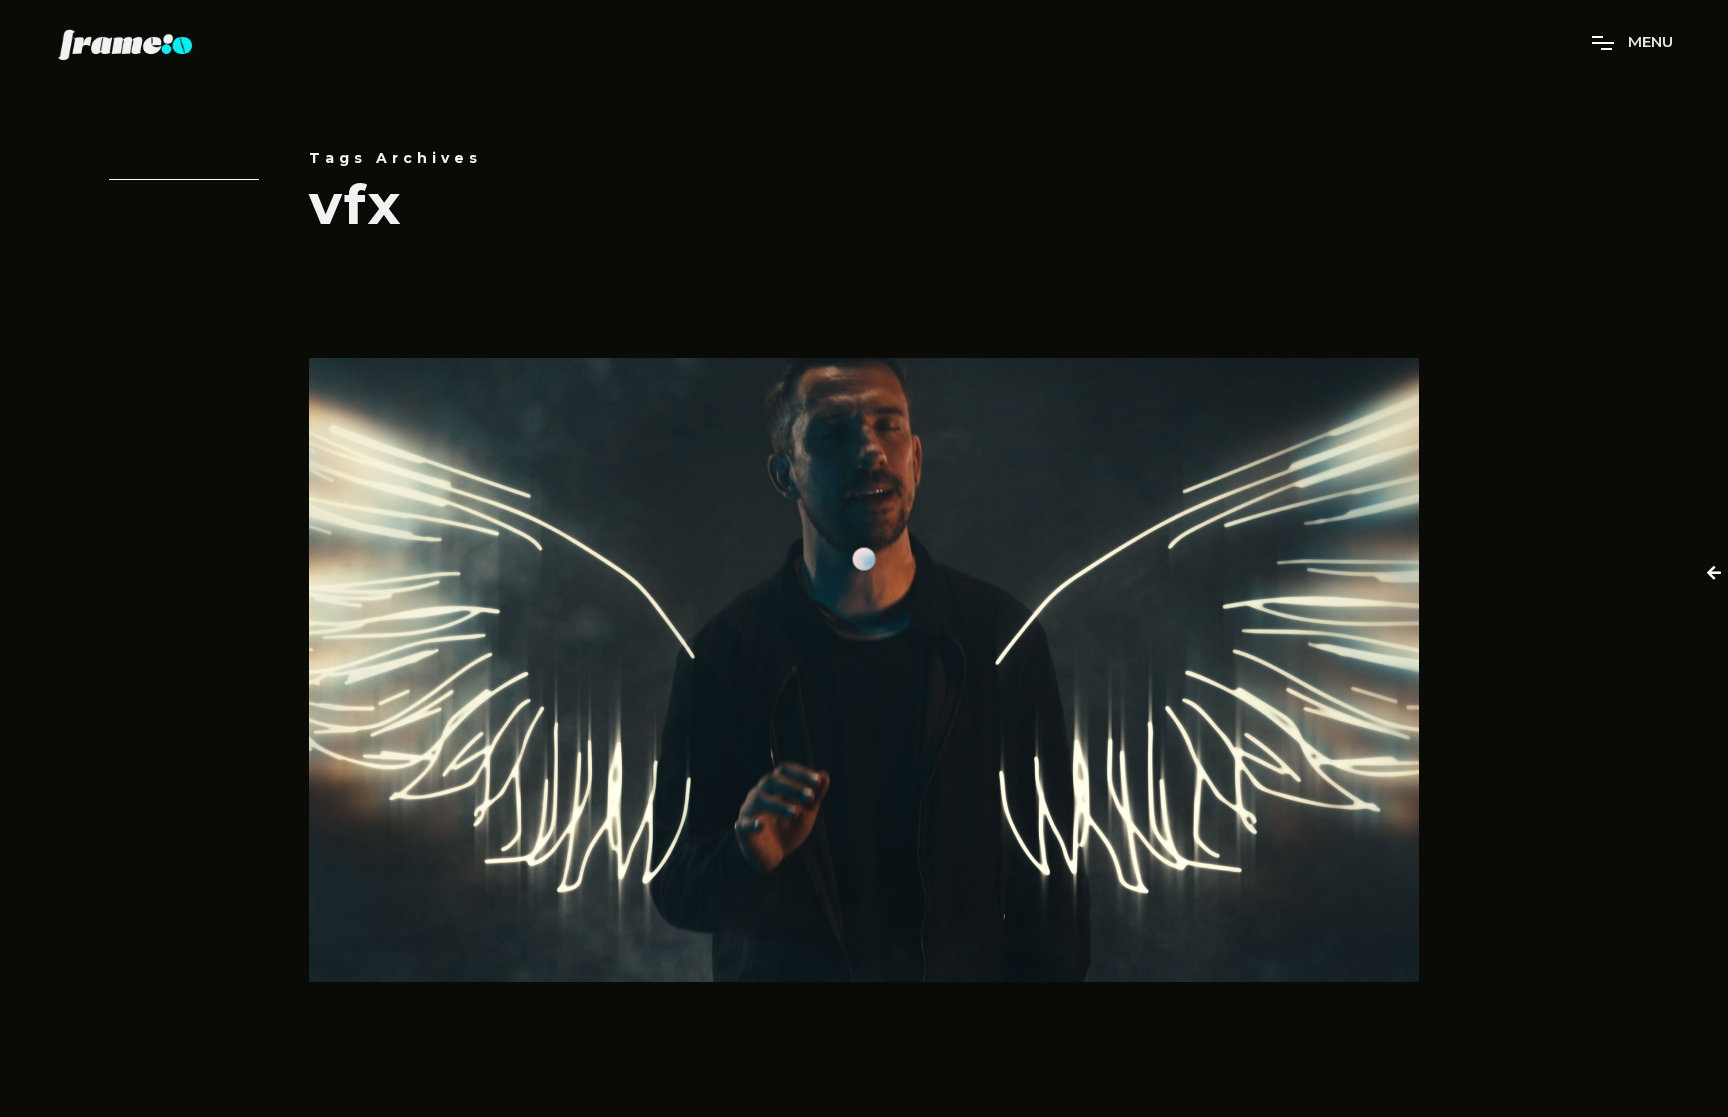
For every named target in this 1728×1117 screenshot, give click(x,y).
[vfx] (864, 670)
